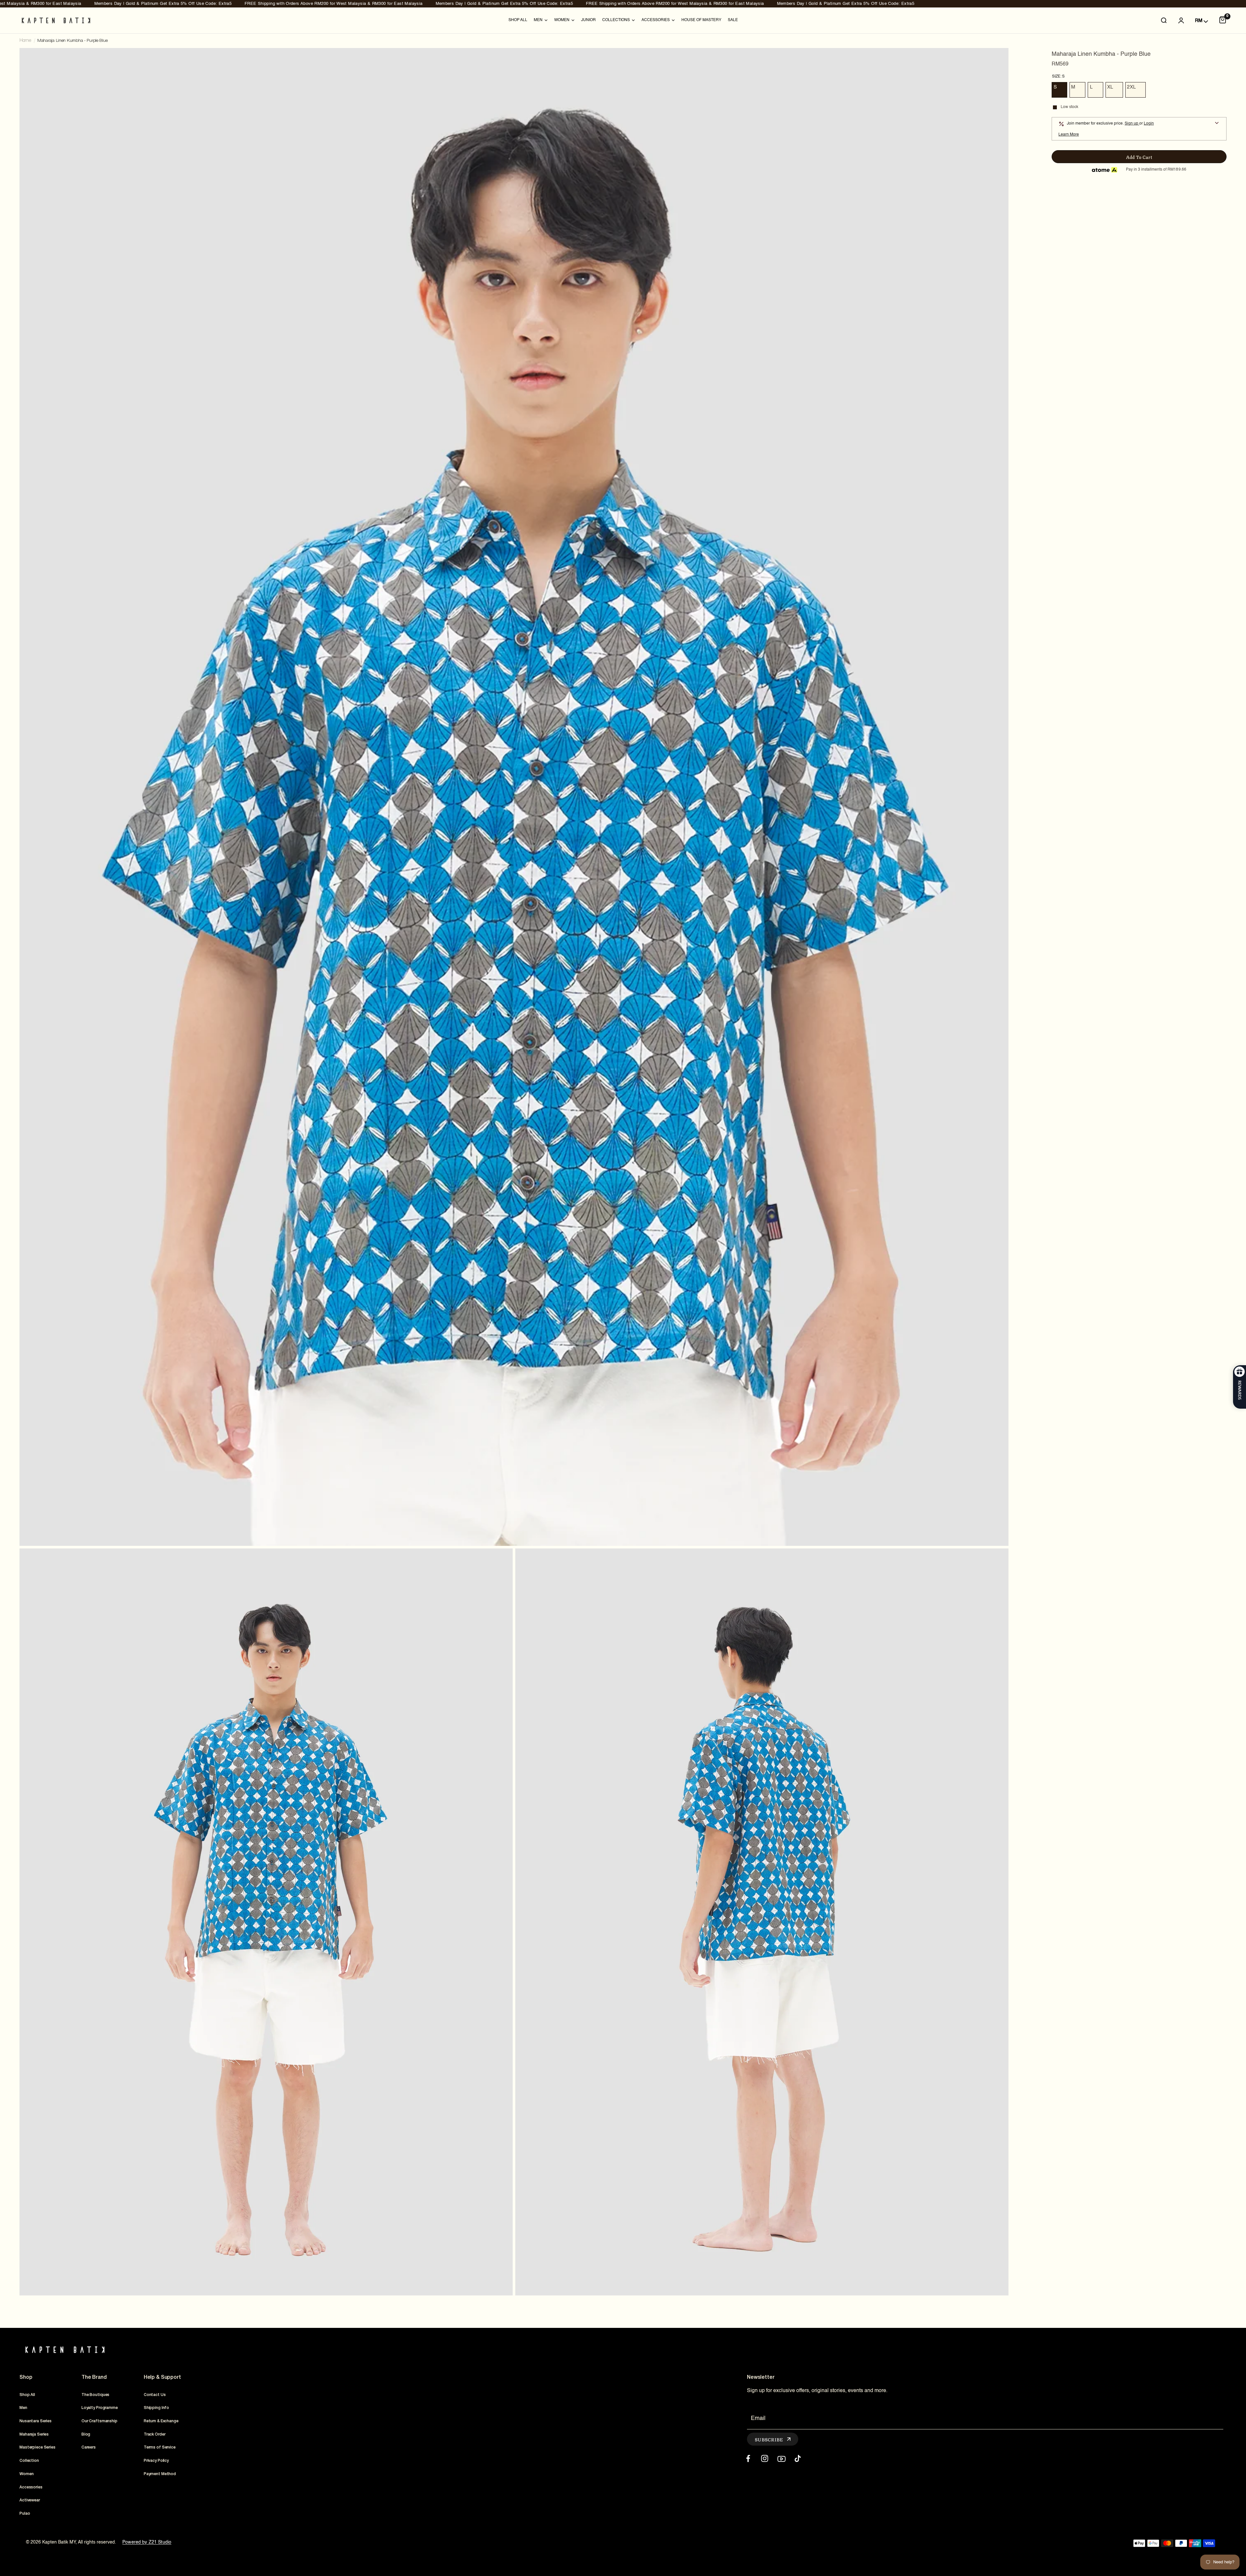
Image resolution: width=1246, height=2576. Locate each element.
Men (23, 2408)
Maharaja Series (34, 2434)
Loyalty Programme (100, 2408)
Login (1149, 124)
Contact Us (155, 2395)
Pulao (25, 2514)
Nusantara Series (36, 2421)
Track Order (155, 2434)
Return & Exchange (161, 2421)
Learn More (1069, 135)
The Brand (94, 2377)
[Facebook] (748, 2458)
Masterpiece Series (37, 2447)
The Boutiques (95, 2395)
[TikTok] (798, 2458)
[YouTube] (781, 2458)
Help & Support (162, 2377)
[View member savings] (1217, 124)
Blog (86, 2434)
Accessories (31, 2487)
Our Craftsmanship (99, 2421)
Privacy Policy (156, 2461)
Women (26, 2474)
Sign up (1132, 124)
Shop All (518, 20)
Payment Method (160, 2474)
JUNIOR (588, 20)
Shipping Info (156, 2408)
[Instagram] (765, 2458)
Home (25, 41)
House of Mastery (701, 20)
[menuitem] (518, 20)
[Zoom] (995, 62)
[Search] (1164, 20)
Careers (89, 2447)
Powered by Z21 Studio (147, 2542)
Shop (26, 2377)
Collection (29, 2461)
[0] (1223, 20)
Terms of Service (160, 2447)
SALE (733, 20)
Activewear (30, 2500)
